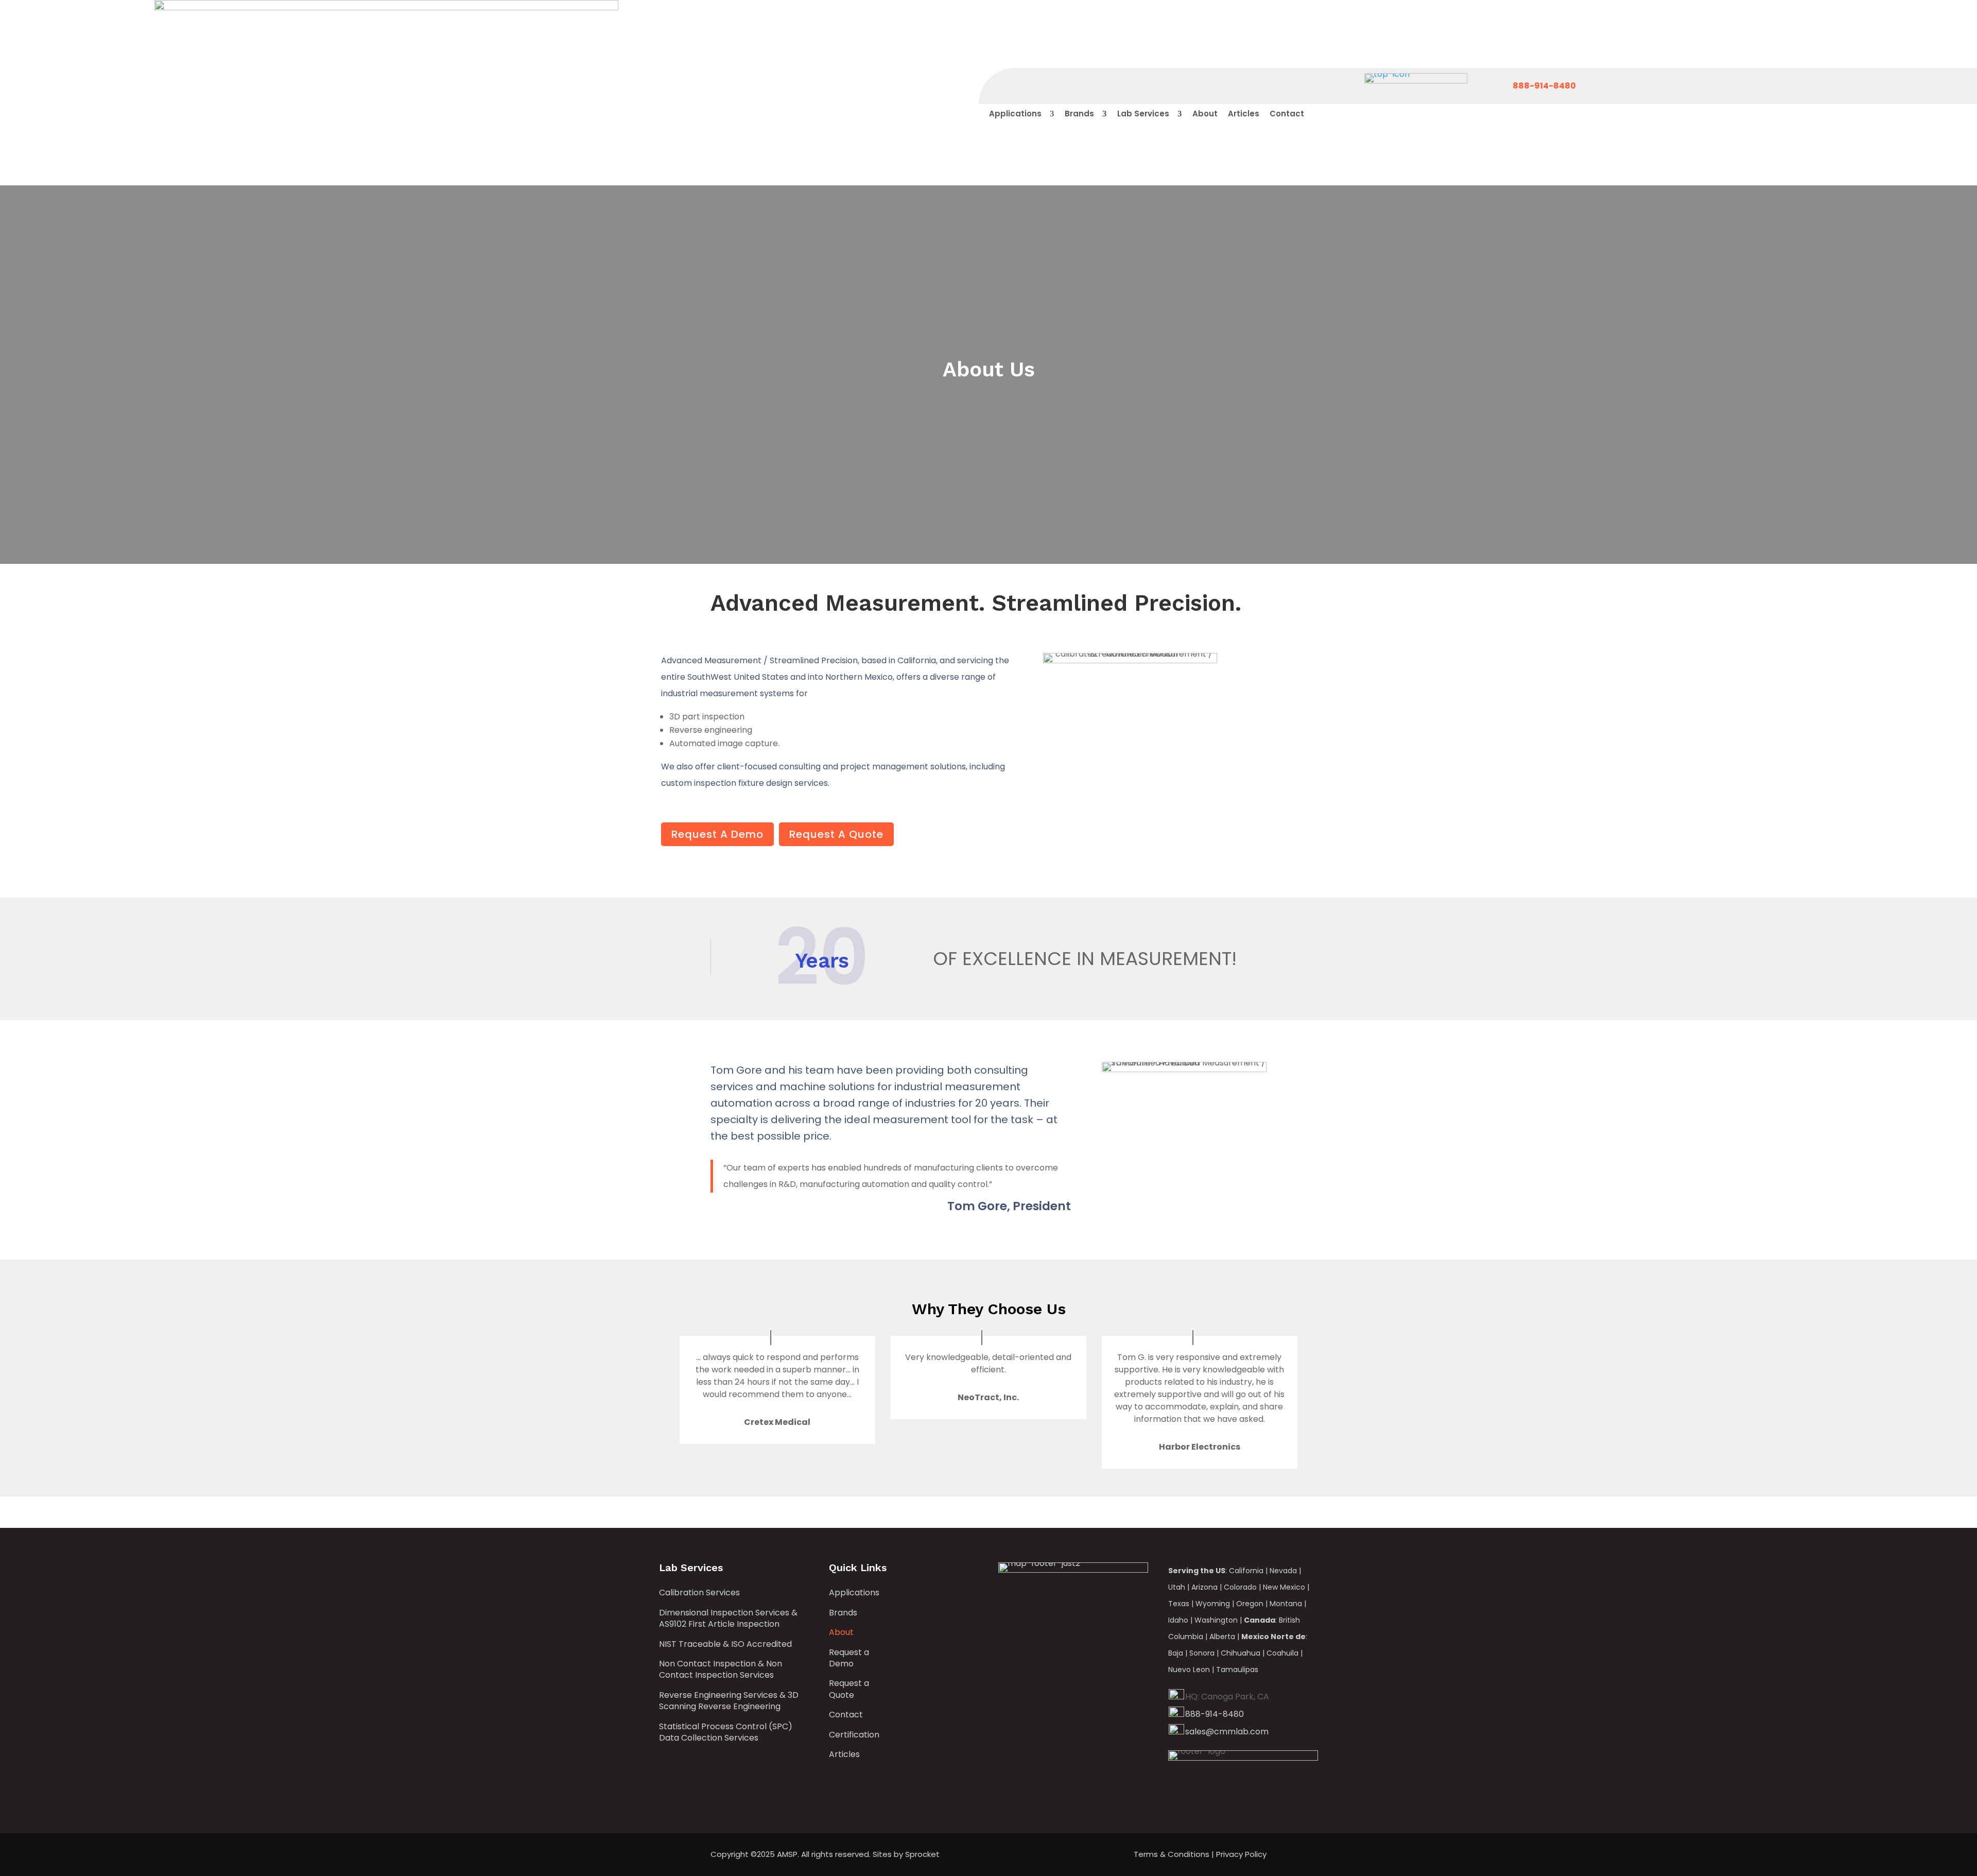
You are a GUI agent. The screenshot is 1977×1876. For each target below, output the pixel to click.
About (841, 1632)
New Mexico (1284, 1587)
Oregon (1250, 1604)
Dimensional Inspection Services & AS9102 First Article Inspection (728, 1619)
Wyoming (1213, 1604)
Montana (1286, 1604)
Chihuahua (1241, 1653)
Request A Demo (717, 834)
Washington (1216, 1620)
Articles (844, 1754)
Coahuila (1282, 1653)
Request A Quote (836, 834)
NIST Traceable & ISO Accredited (725, 1644)
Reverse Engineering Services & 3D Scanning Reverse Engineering (729, 1701)
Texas (1179, 1604)
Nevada (1283, 1571)
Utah (1177, 1587)
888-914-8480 (1215, 1714)
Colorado (1240, 1587)
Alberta (1222, 1637)
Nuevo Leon (1189, 1670)
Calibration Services (699, 1593)
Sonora (1202, 1653)
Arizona (1204, 1587)
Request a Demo (849, 1658)
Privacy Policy (1241, 1854)
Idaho (1178, 1620)
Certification (854, 1735)
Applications (854, 1593)
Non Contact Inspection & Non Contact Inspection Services (721, 1670)
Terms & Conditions (1172, 1854)
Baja (1176, 1653)
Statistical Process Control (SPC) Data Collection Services (726, 1732)
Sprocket (922, 1854)
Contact (846, 1715)
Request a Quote (849, 1689)
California (1246, 1571)
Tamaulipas (1237, 1670)
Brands (843, 1613)
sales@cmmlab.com (1227, 1732)
